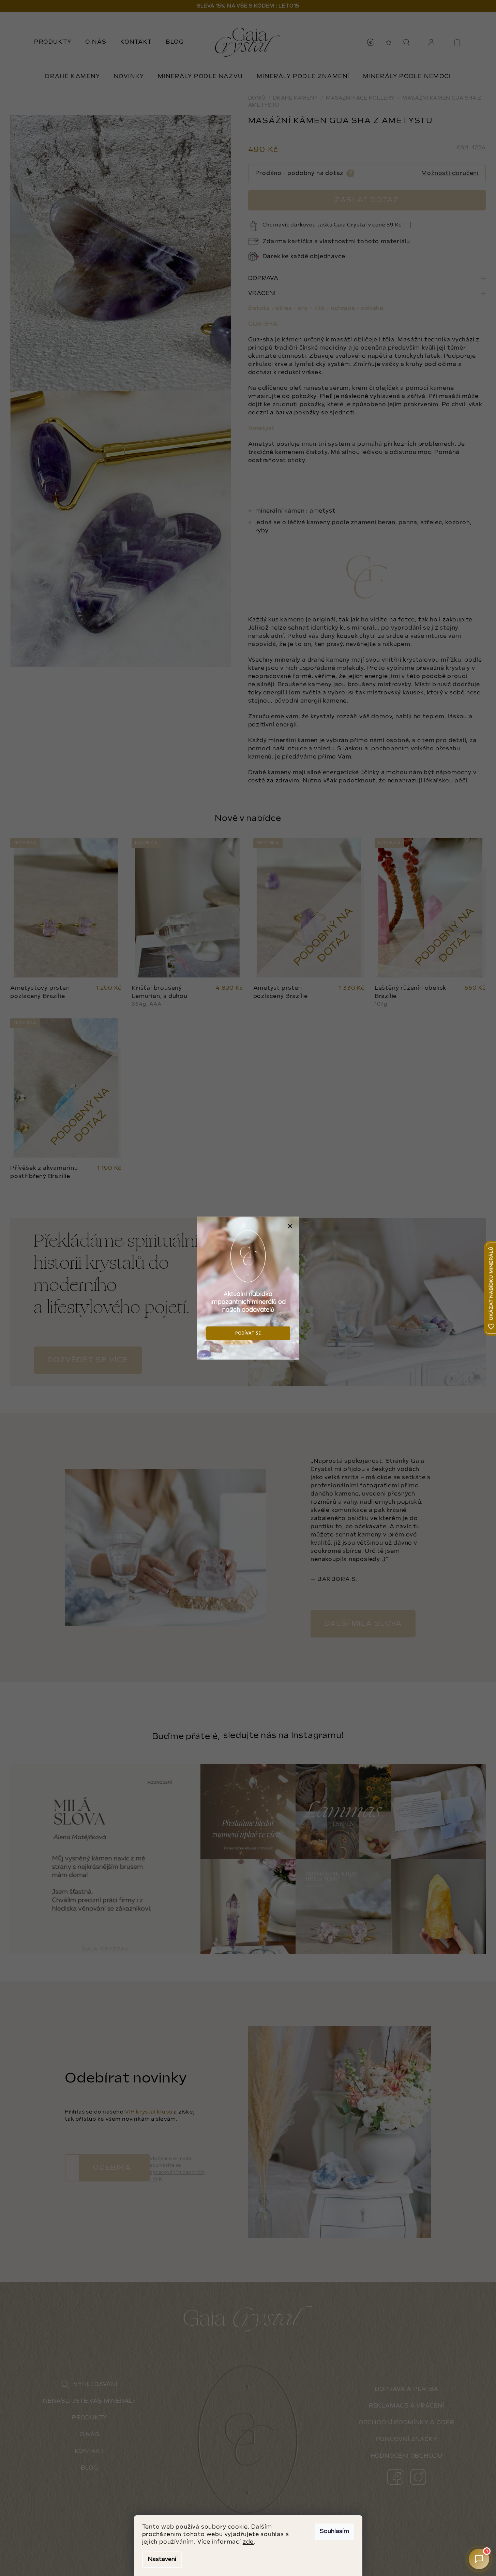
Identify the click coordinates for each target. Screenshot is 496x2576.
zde (248, 2542)
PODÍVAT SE (248, 1333)
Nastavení (162, 2559)
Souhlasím (334, 2531)
